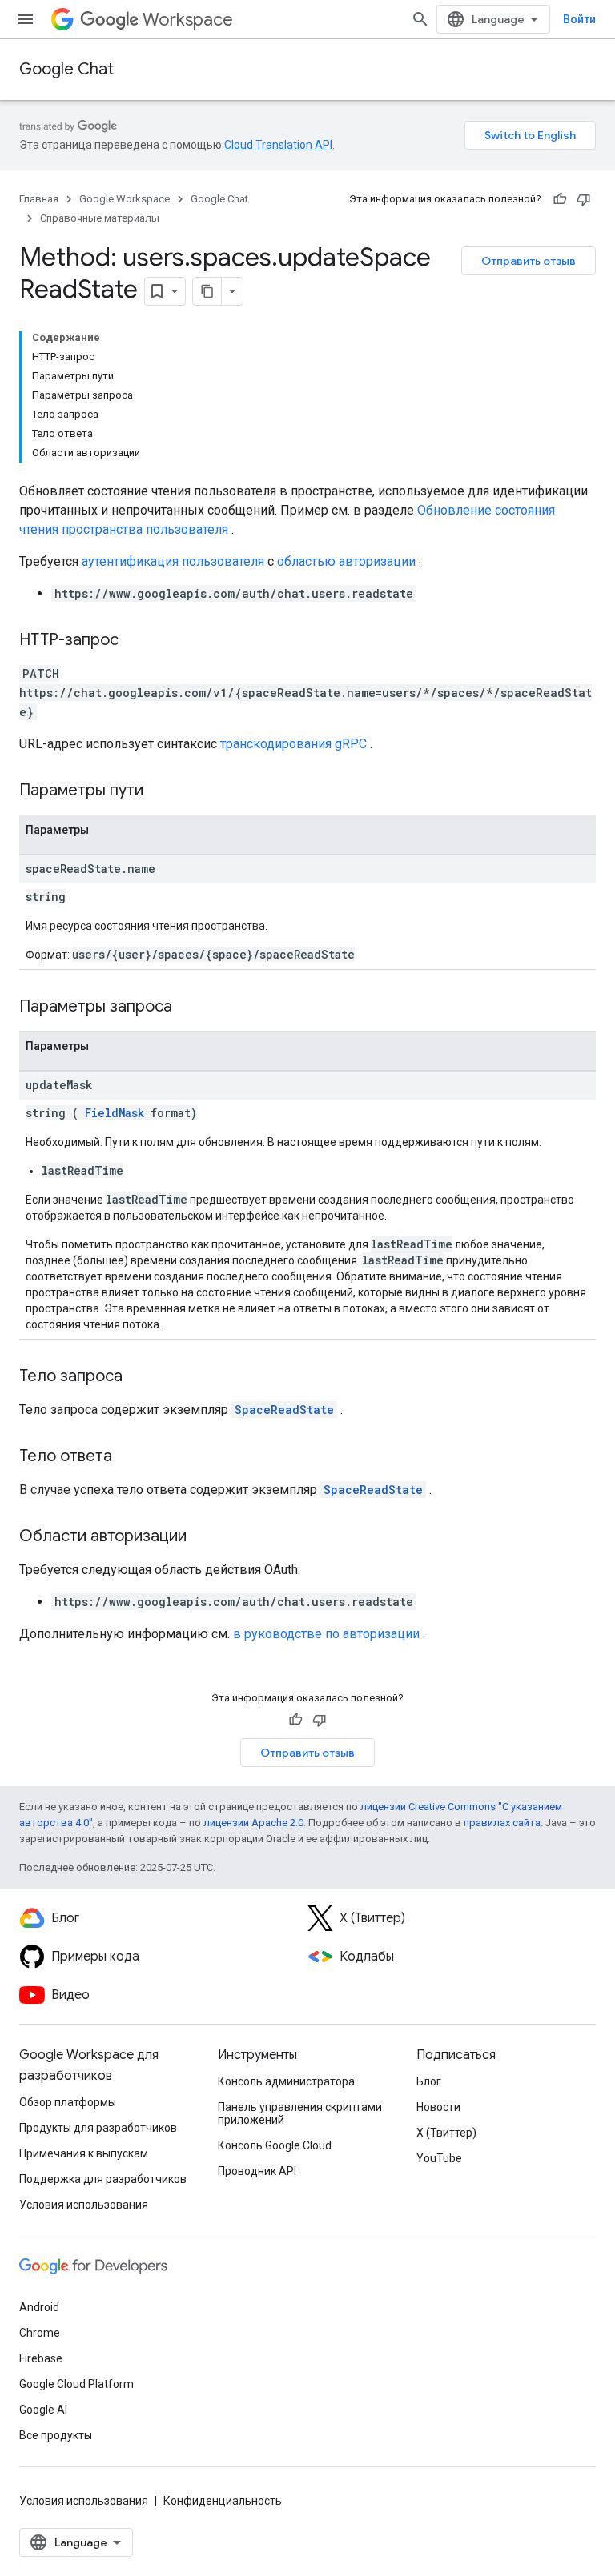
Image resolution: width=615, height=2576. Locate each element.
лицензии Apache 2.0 (253, 1823)
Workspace (188, 20)
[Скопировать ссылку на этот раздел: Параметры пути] (163, 791)
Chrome (40, 2333)
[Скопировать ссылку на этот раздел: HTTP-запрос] (135, 641)
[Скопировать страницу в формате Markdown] (207, 291)
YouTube (439, 2158)
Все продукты (56, 2435)
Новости (438, 2107)
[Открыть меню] (26, 19)
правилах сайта (502, 1823)
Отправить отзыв (529, 261)
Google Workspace (125, 199)
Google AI (43, 2410)
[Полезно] (560, 199)
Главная (39, 199)
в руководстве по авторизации (326, 1634)
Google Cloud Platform (76, 2384)
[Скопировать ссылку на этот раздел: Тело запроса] (139, 1377)
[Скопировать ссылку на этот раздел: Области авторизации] (203, 1537)
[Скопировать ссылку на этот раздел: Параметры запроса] (192, 1008)
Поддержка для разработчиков (103, 2179)
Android (39, 2307)
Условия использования (84, 2205)
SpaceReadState (284, 1410)
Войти (579, 19)
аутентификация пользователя (173, 561)
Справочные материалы (100, 218)
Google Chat (66, 69)
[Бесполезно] (584, 199)
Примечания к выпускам (84, 2153)
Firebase (41, 2358)
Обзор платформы (68, 2102)
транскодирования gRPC (293, 744)
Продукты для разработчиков (98, 2128)
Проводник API (257, 2171)
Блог (429, 2081)
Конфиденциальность (223, 2501)
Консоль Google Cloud (275, 2145)
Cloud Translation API (278, 145)
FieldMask (115, 1113)
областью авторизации (346, 561)
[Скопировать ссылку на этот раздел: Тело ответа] (128, 1457)
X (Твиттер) (446, 2133)
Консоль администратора (286, 2081)
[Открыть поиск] (420, 19)
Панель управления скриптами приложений (300, 2113)
